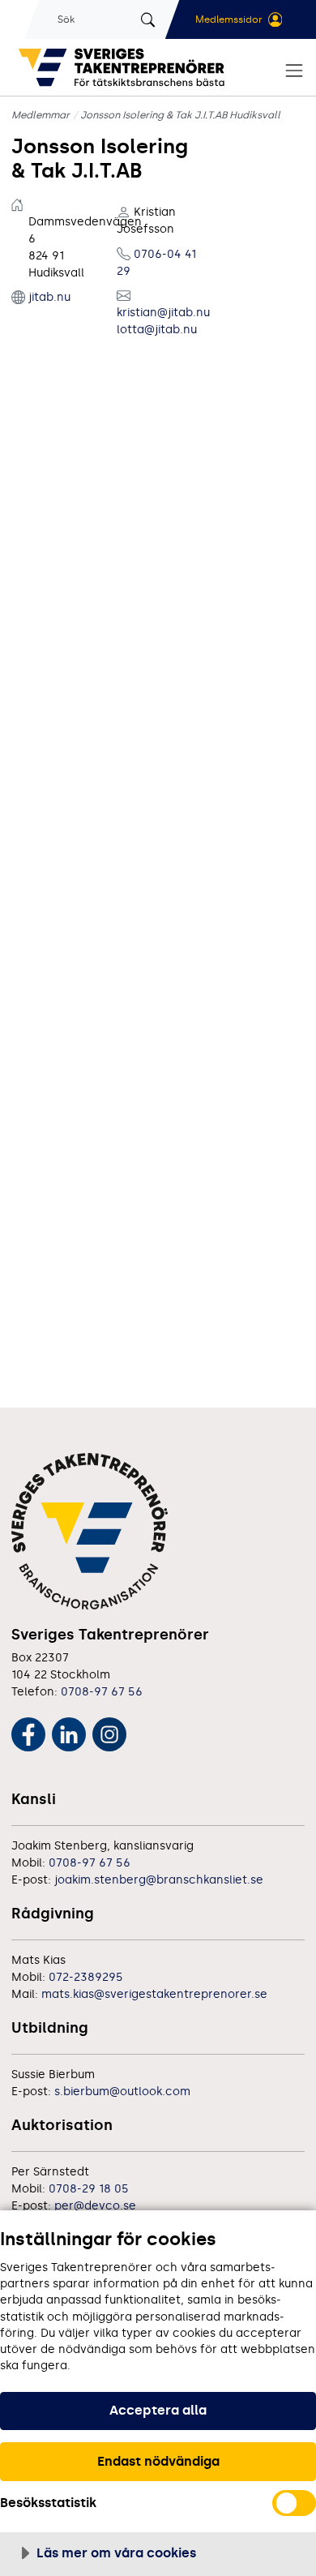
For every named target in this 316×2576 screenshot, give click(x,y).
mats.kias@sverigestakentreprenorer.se (154, 1994)
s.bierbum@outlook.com (122, 2092)
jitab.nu (49, 297)
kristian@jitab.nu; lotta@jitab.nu (158, 321)
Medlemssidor (229, 19)
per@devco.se (95, 2206)
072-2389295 (86, 1977)
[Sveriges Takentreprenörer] (125, 67)
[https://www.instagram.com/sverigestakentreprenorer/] (109, 1732)
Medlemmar (41, 115)
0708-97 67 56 (102, 1692)
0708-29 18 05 (89, 2189)
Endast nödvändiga (158, 2461)
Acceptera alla (158, 2410)
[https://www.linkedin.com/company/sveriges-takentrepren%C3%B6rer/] (69, 1732)
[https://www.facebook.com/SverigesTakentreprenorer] (28, 1732)
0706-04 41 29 (156, 263)
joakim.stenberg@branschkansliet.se (159, 1880)
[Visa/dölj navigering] (294, 71)
